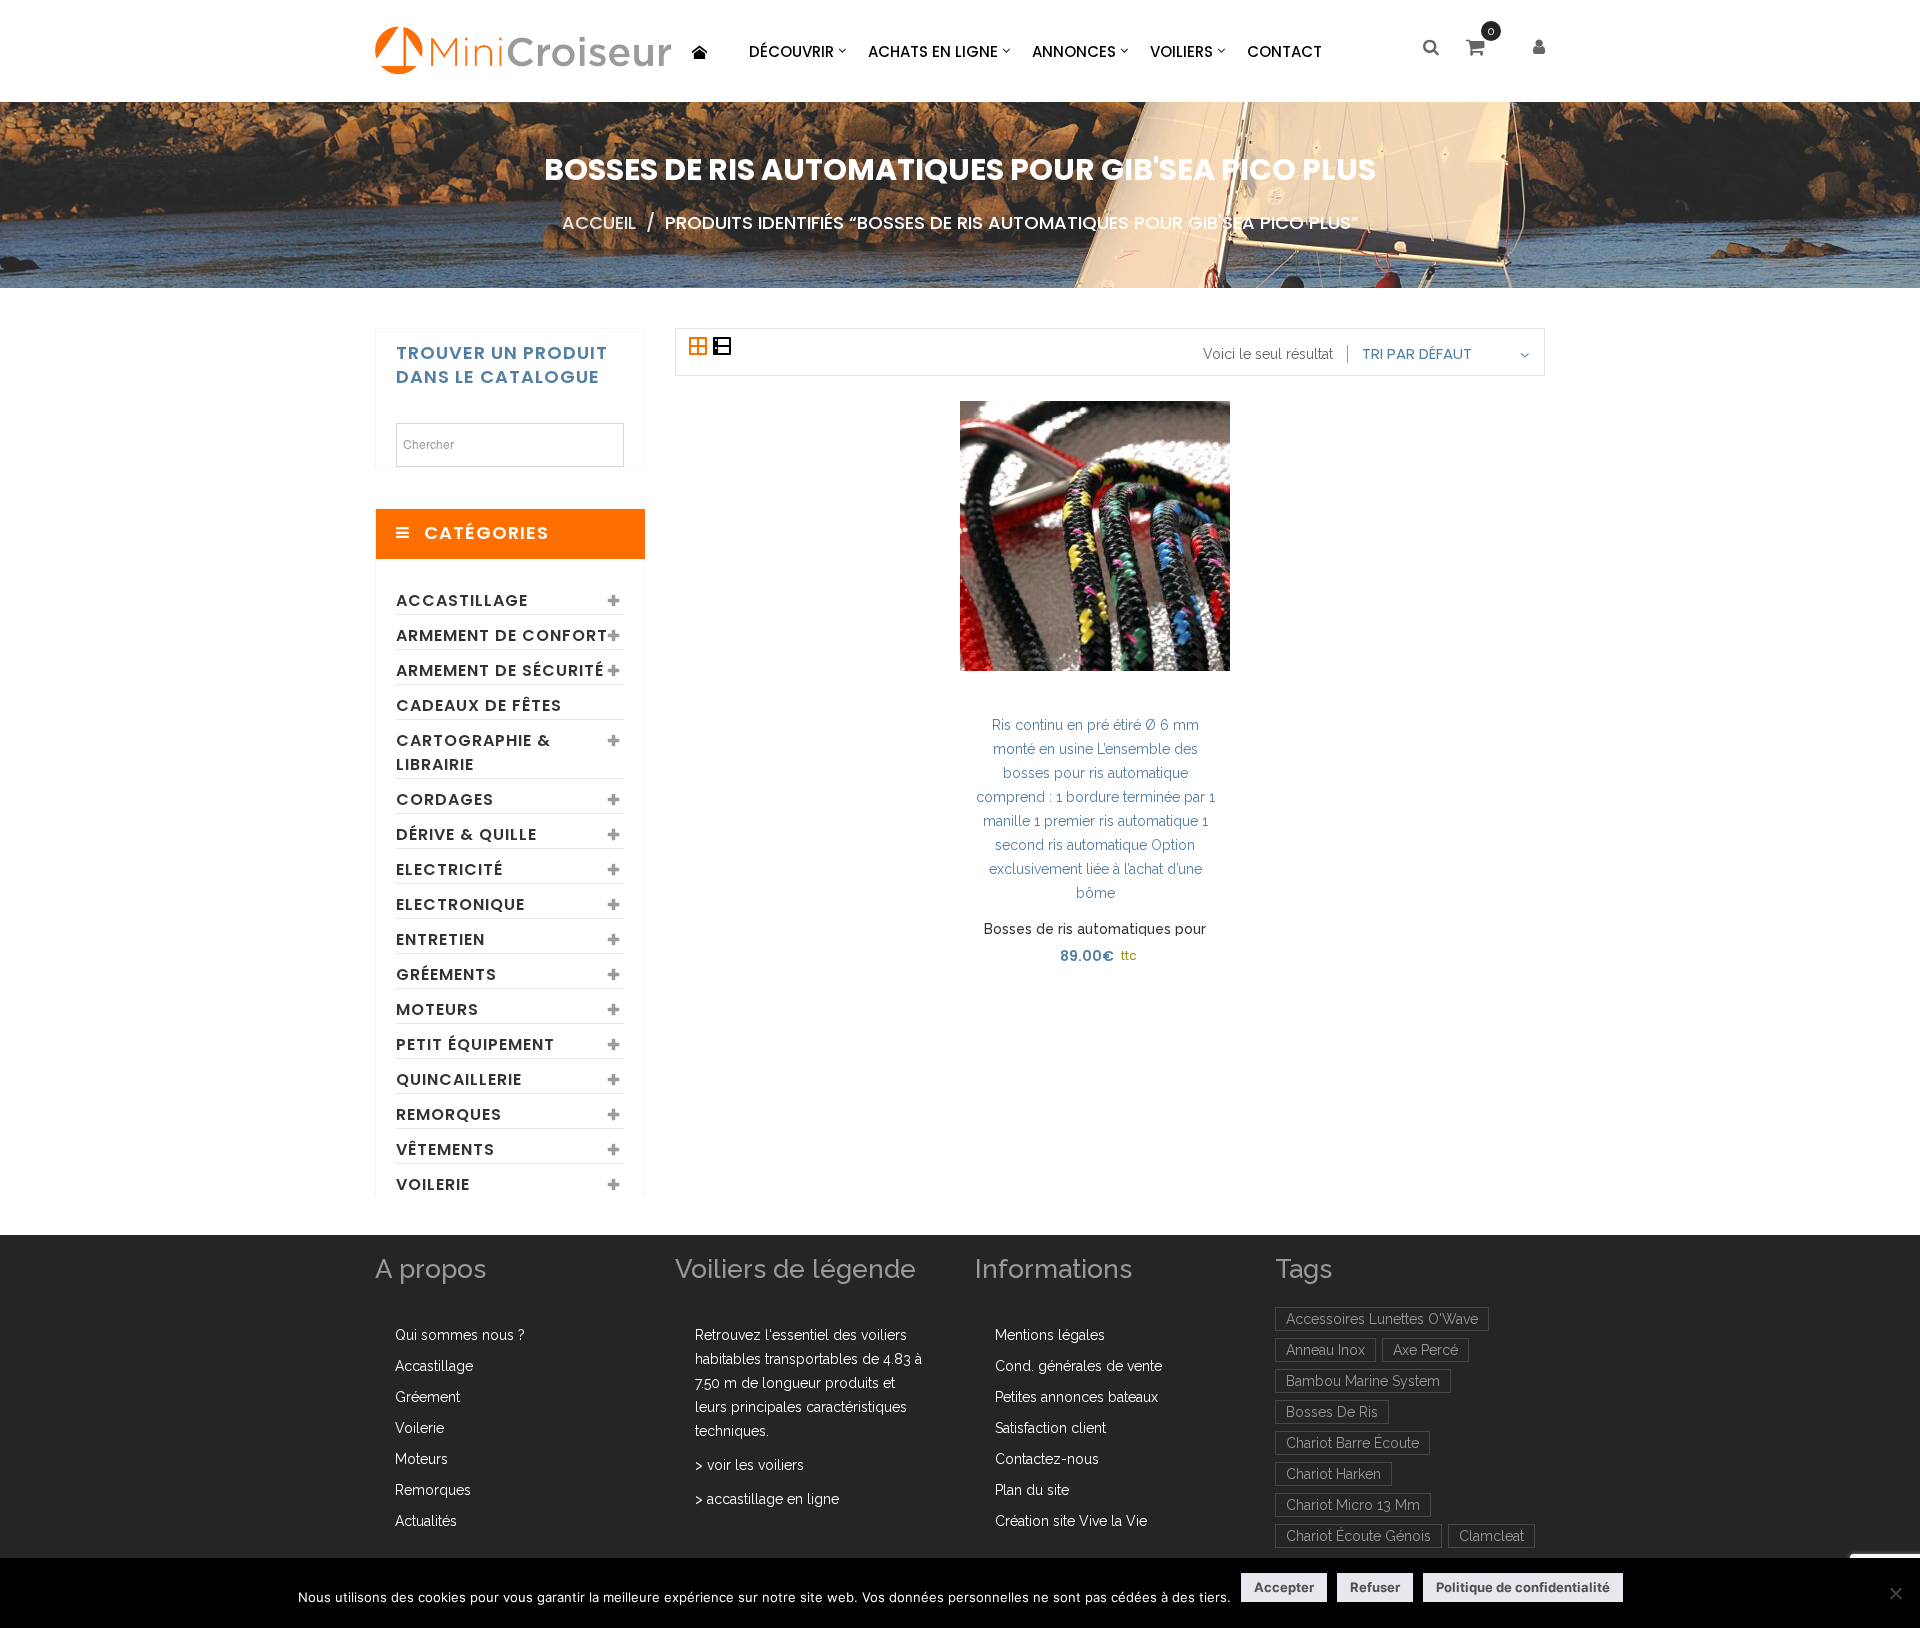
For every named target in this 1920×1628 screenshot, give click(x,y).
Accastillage (462, 600)
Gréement (427, 1397)
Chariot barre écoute (1352, 1443)
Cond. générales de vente (1078, 1366)
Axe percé (1425, 1350)
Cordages (445, 799)
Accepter (1284, 1587)
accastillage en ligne (773, 1499)
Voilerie (433, 1184)
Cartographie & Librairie (473, 752)
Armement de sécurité (500, 670)
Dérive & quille (466, 834)
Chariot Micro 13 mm (1353, 1505)
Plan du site (1032, 1490)
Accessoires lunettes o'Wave (1382, 1319)
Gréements (446, 974)
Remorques (449, 1114)
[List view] (722, 348)
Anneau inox (1325, 1350)
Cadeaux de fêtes (479, 705)
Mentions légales (1050, 1335)
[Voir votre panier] (1480, 49)
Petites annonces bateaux (1076, 1397)
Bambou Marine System (1363, 1381)
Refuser (1375, 1587)
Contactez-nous (1047, 1459)
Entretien (440, 939)
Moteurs (437, 1009)
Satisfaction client (1050, 1428)
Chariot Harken (1333, 1474)
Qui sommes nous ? (460, 1335)
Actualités (426, 1521)
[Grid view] (700, 348)
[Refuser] (1895, 1593)
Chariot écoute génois (1358, 1536)
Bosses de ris (1332, 1412)
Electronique (460, 904)
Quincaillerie (459, 1079)
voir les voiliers (755, 1465)
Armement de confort (502, 635)
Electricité (449, 869)
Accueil (599, 222)
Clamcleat (1491, 1536)
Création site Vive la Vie (1071, 1521)
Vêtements (445, 1149)
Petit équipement (475, 1044)
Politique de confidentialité (1523, 1587)
